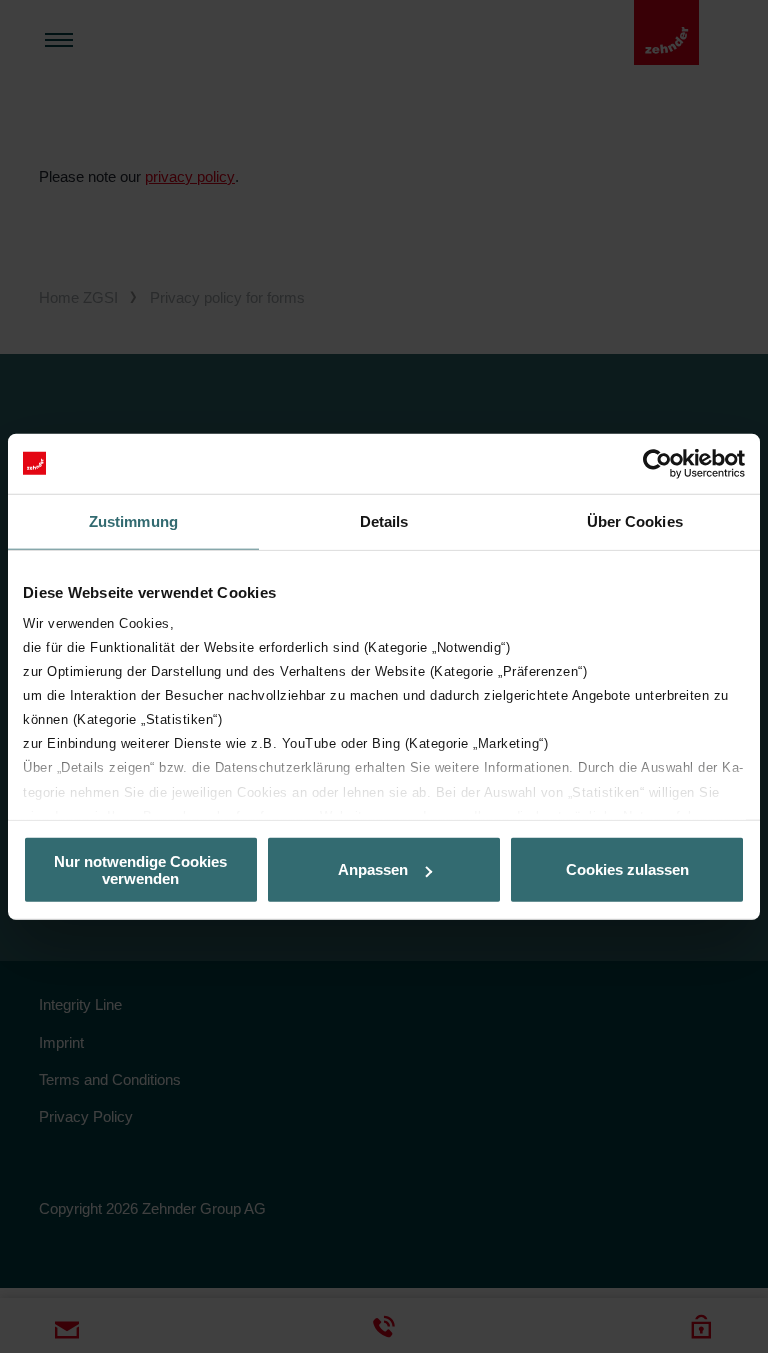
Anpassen (373, 869)
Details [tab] (384, 520)
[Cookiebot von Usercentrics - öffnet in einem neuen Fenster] (657, 463)
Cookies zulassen (627, 869)
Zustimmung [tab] (133, 520)
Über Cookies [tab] (635, 520)
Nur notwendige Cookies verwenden (140, 869)
